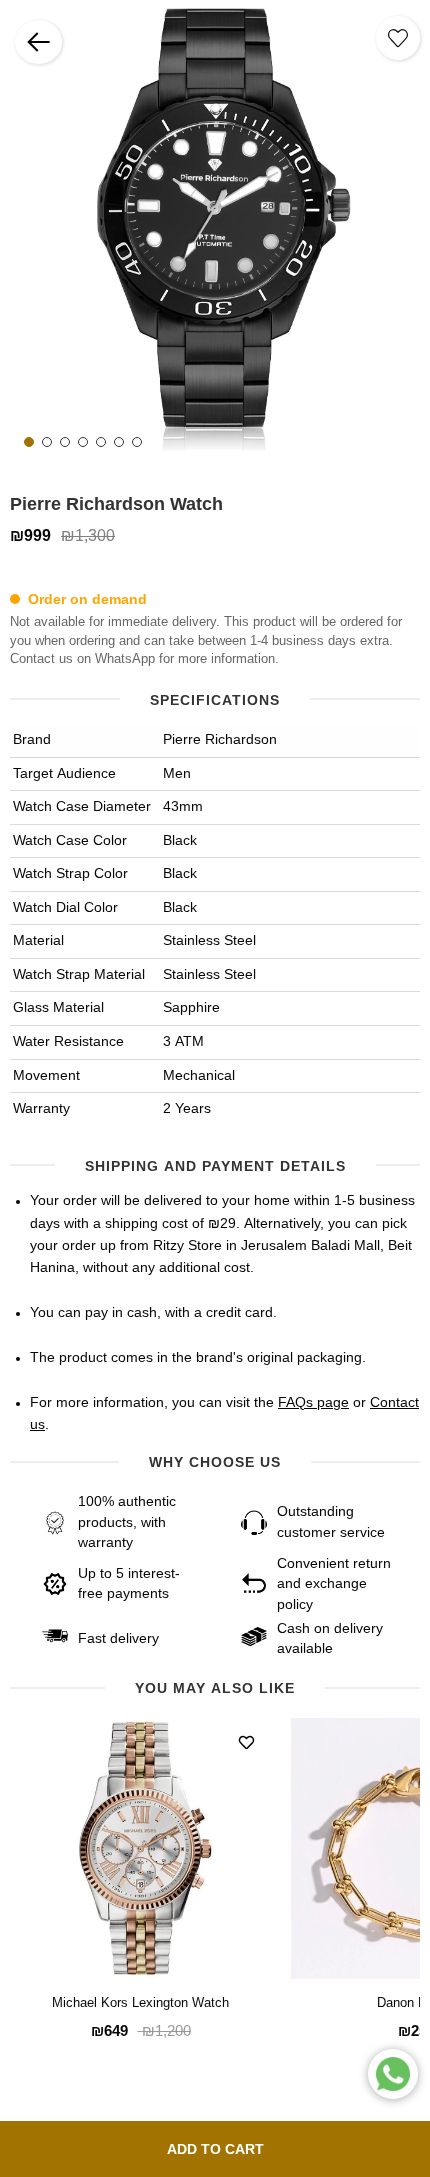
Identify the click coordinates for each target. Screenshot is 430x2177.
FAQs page (313, 1403)
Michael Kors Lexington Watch (140, 2003)
